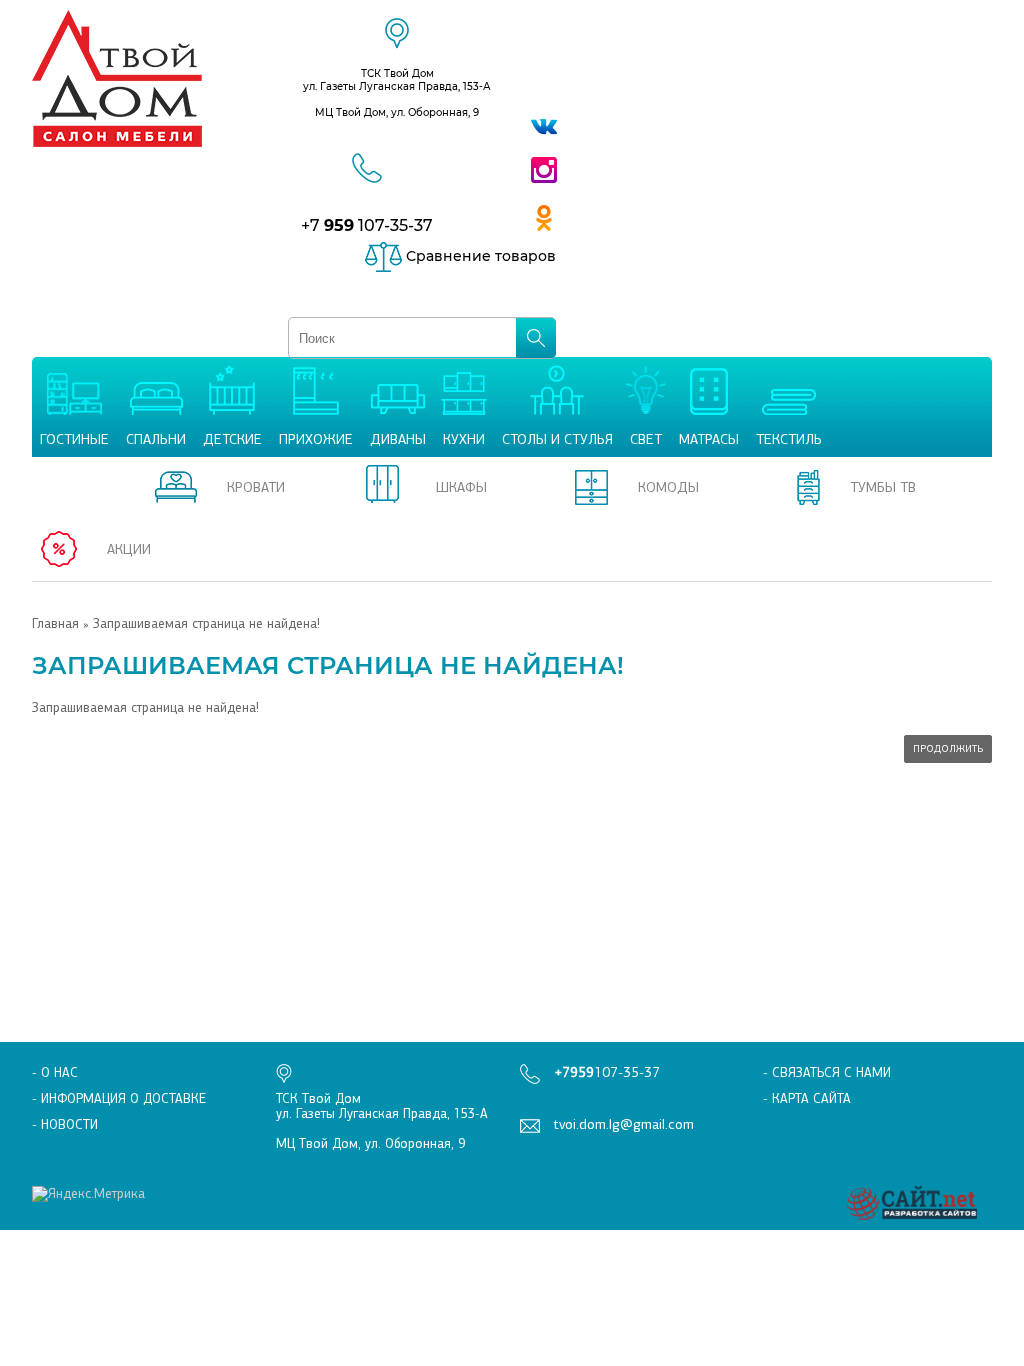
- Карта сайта (807, 1098)
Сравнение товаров (479, 256)
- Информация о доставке (119, 1098)
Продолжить (948, 749)
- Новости (65, 1124)
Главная (55, 623)
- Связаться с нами (827, 1072)
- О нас (55, 1072)
